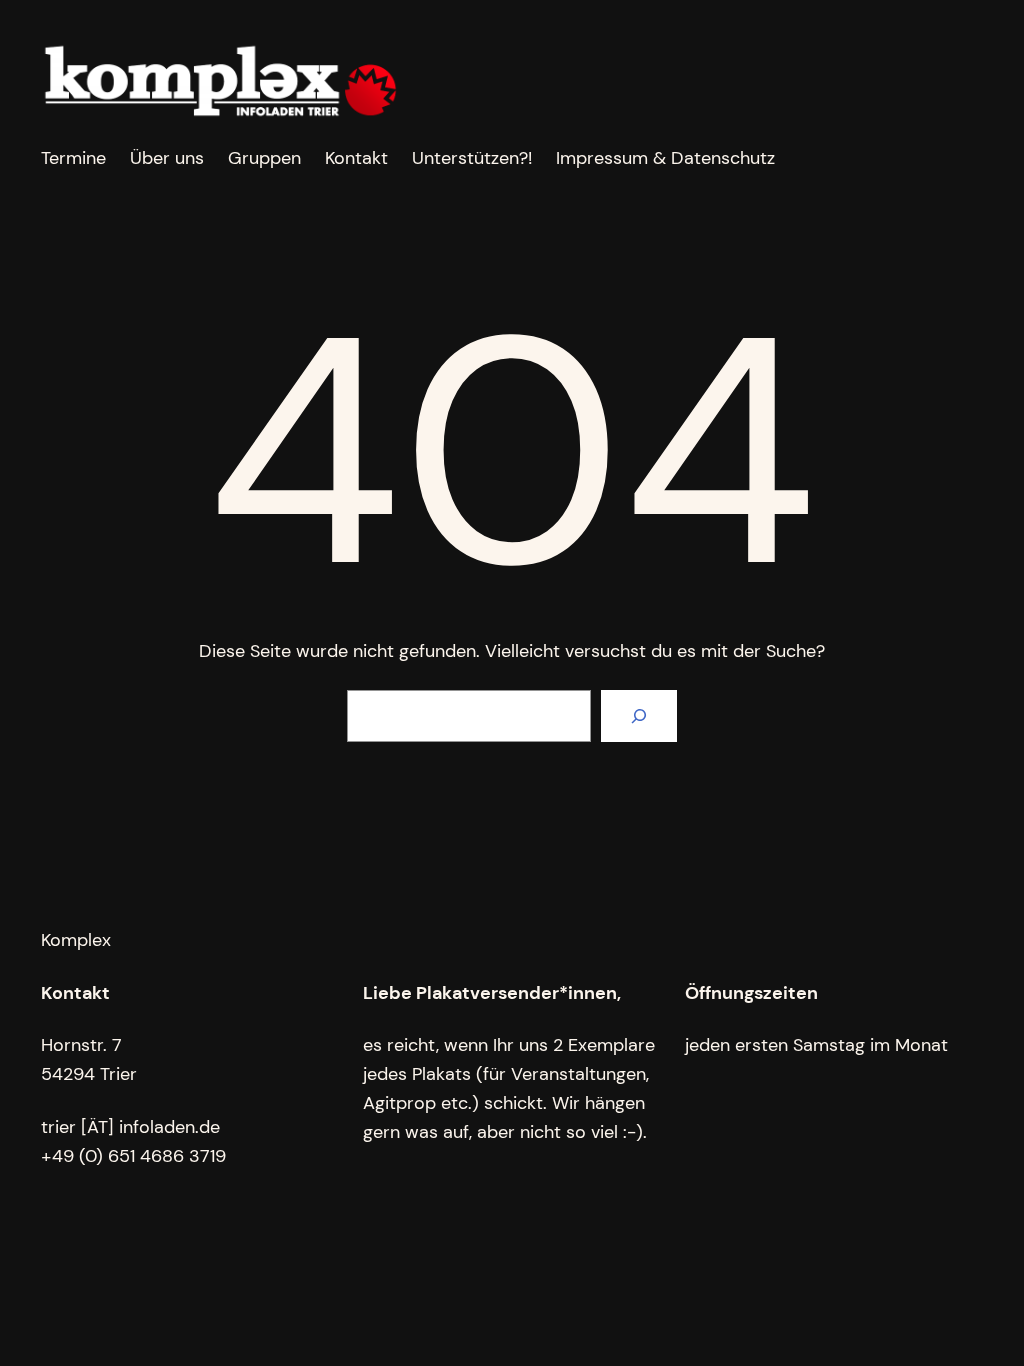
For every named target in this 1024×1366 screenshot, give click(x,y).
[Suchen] (639, 716)
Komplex (76, 940)
